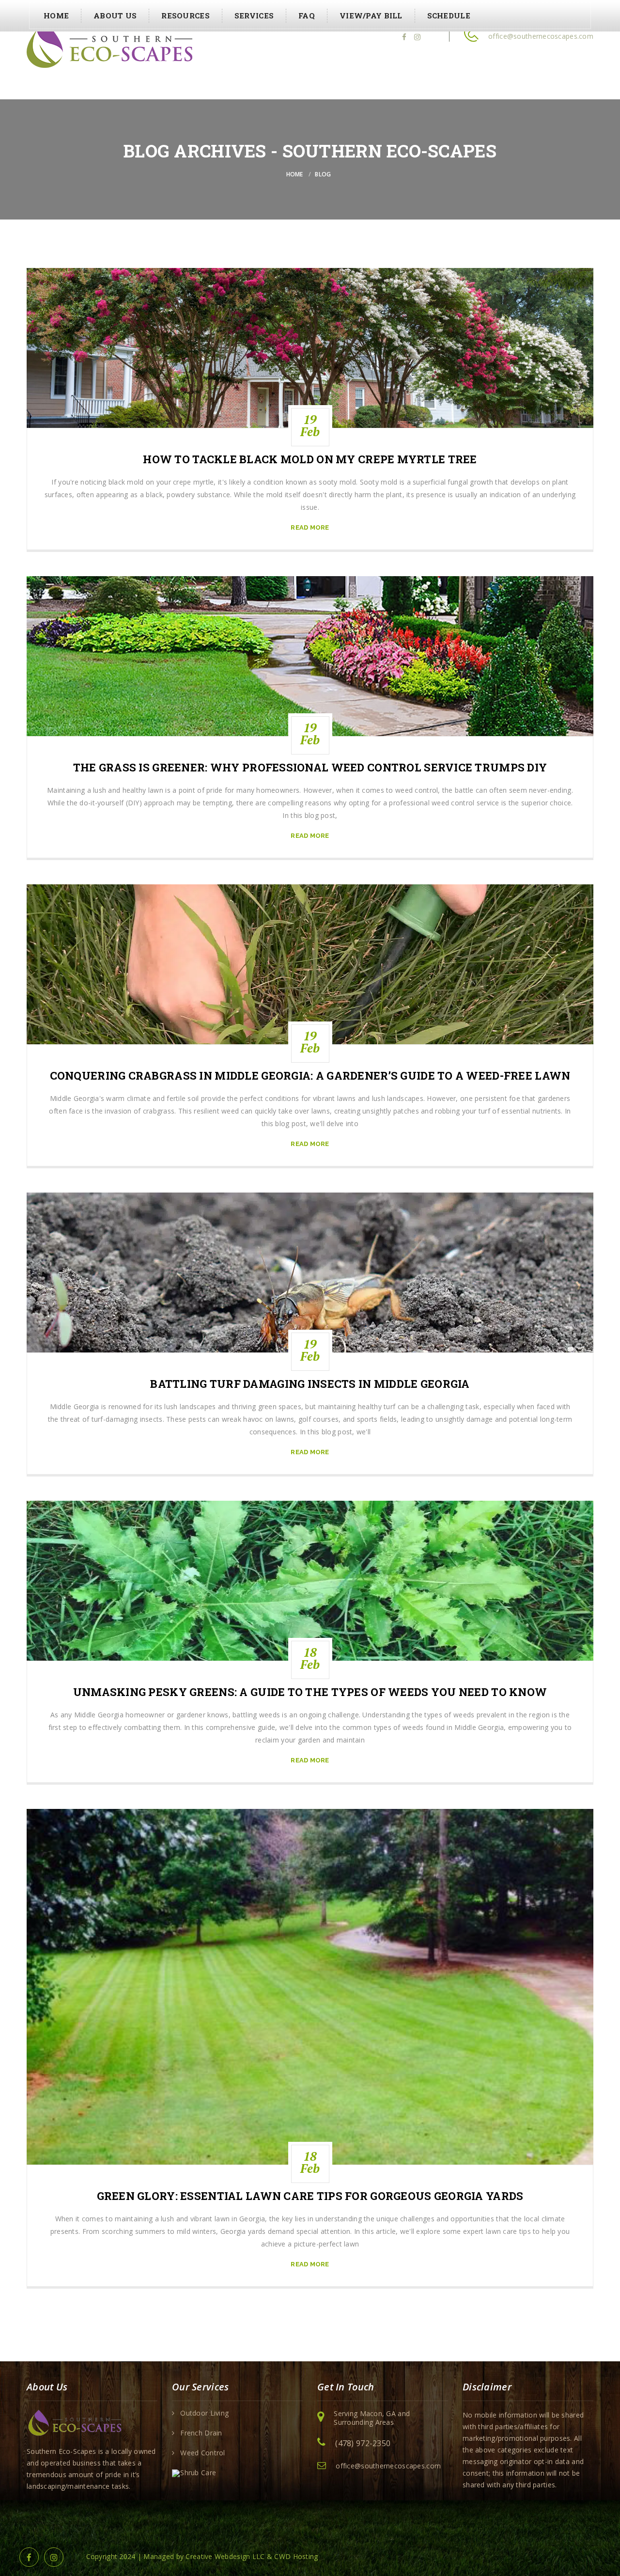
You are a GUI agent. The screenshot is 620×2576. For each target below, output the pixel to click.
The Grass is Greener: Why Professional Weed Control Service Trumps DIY (310, 768)
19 (310, 425)
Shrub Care (198, 2473)
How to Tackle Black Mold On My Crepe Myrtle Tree (310, 459)
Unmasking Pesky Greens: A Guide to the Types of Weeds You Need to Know (310, 1692)
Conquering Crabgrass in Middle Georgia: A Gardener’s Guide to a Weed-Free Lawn (310, 1076)
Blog (323, 174)
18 (310, 1658)
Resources (186, 16)
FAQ (307, 16)
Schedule (449, 16)
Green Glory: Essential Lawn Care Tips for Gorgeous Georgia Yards (310, 2196)
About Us (115, 16)
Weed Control (202, 2453)
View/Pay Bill (371, 16)
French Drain (201, 2433)
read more (310, 527)
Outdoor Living (204, 2413)
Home (56, 16)
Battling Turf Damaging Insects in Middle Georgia (310, 1384)
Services (254, 16)
